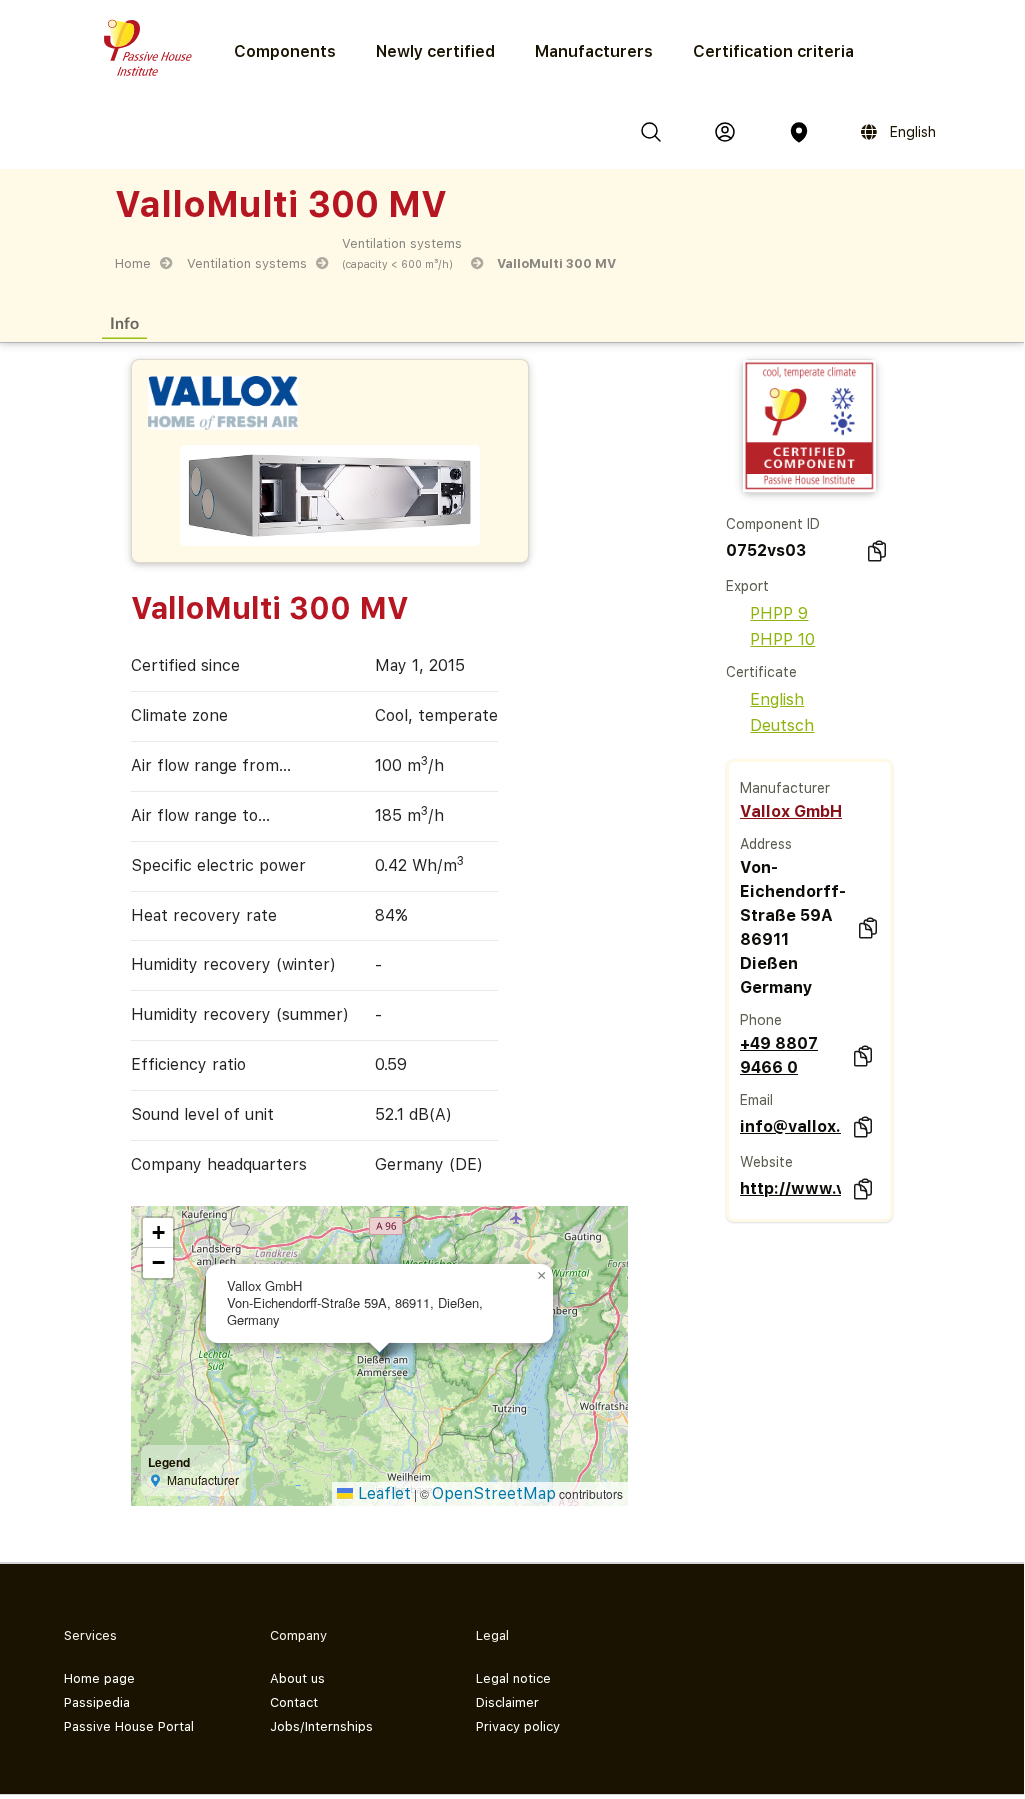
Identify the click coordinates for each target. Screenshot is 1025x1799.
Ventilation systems (247, 263)
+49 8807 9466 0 (779, 1055)
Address (766, 844)
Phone (761, 1020)
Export (747, 586)
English (777, 699)
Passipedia (97, 1702)
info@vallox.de (790, 1126)
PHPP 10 (782, 639)
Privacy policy (518, 1726)
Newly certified (435, 51)
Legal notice (513, 1678)
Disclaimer (507, 1702)
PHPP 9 (779, 613)
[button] (541, 1276)
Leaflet (382, 1493)
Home (133, 263)
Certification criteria (773, 51)
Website (766, 1162)
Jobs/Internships (321, 1726)
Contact (294, 1702)
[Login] (725, 132)
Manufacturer (785, 788)
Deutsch (782, 725)
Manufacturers (594, 51)
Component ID (773, 524)
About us (297, 1678)
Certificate (761, 672)
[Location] (799, 132)
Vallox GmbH (791, 811)
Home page (99, 1678)
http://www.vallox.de (790, 1188)
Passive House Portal (129, 1726)
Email (756, 1100)
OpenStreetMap (494, 1493)
